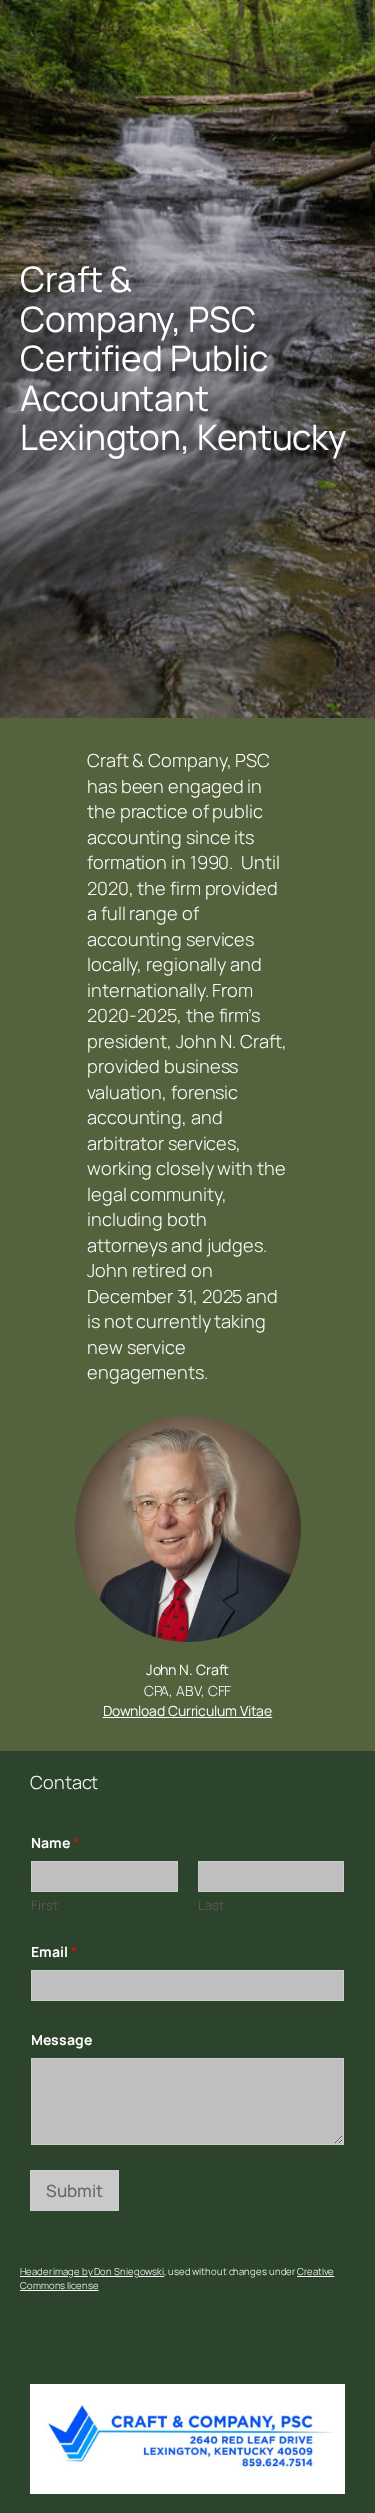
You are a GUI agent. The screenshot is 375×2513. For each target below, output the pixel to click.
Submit (74, 2190)
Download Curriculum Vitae (188, 1710)
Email (54, 1951)
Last (211, 1905)
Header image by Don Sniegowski (92, 2271)
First (44, 1905)
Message (61, 2039)
